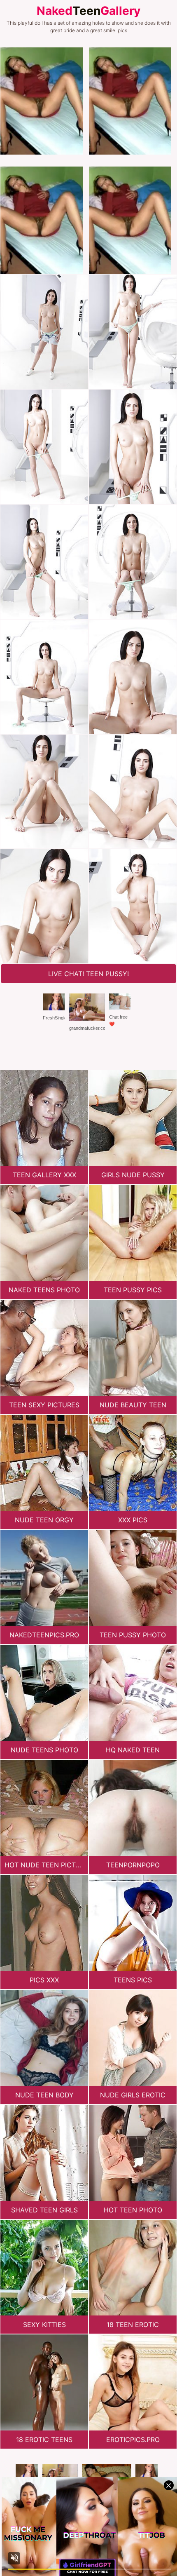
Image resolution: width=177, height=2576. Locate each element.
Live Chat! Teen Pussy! (88, 974)
